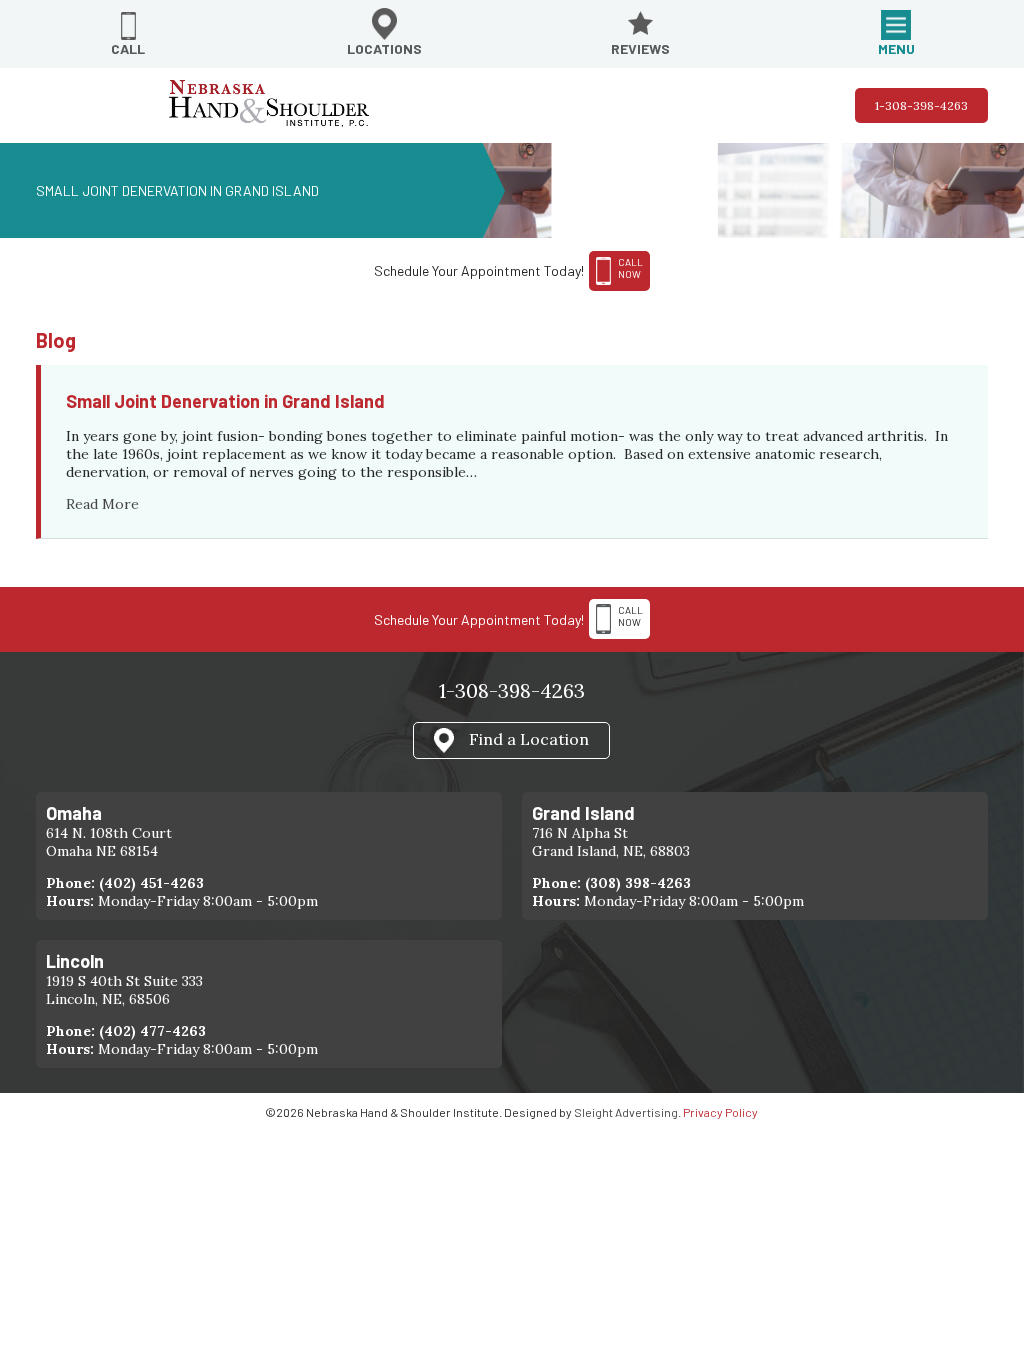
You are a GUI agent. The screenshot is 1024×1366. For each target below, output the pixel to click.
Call (128, 48)
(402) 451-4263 (151, 883)
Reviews (640, 48)
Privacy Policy (720, 1112)
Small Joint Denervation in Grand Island (225, 401)
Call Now (630, 616)
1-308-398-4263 (921, 105)
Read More (102, 504)
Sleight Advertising (626, 1112)
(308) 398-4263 (638, 883)
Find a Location (529, 739)
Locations (384, 48)
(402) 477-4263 (152, 1031)
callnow (630, 268)
